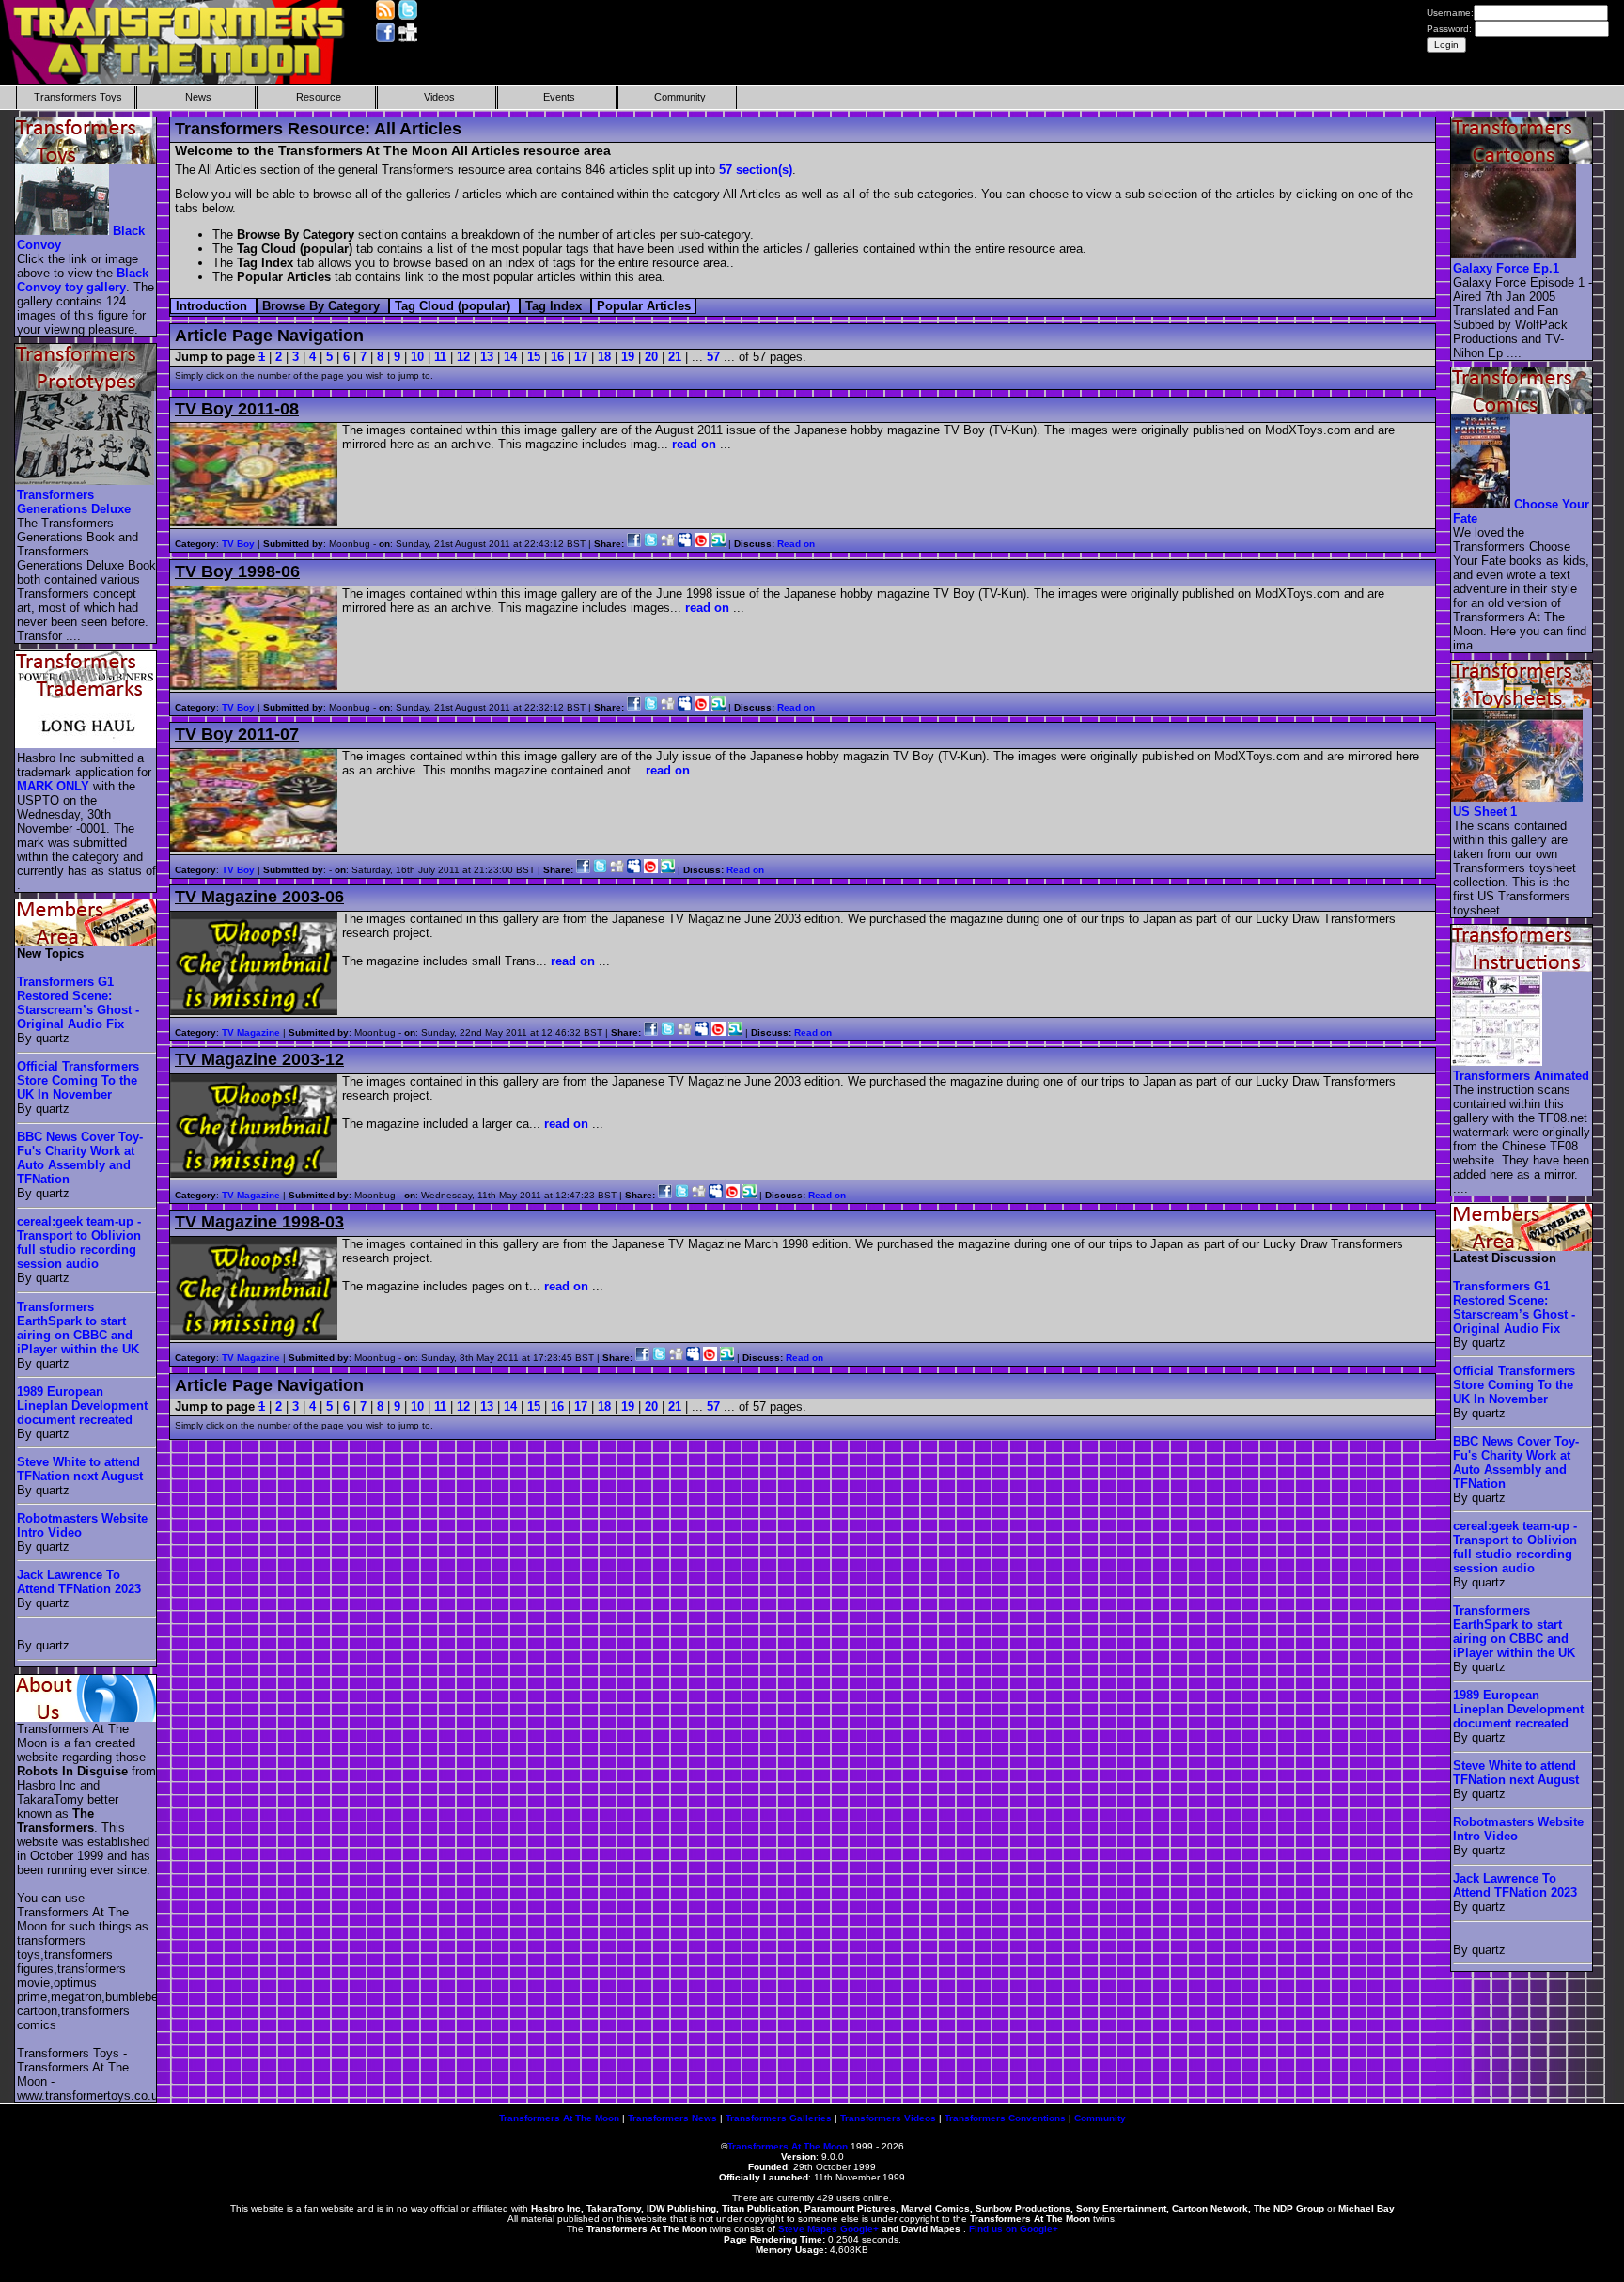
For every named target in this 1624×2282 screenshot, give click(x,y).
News (198, 97)
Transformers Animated (1521, 1076)
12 (463, 357)
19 (628, 357)
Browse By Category (323, 306)
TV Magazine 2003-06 (259, 897)
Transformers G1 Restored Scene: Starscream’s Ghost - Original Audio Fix (78, 1003)
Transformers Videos (888, 2118)
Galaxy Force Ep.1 (1506, 268)
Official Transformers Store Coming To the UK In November (78, 1080)
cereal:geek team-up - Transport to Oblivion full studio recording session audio (79, 1243)
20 (651, 357)
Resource (319, 97)
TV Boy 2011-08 (237, 409)
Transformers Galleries (779, 2118)
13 (487, 357)
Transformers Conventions (1005, 2118)
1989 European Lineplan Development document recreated (82, 1406)
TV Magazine (251, 1032)
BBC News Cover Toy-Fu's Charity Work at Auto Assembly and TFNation (80, 1158)
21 (675, 357)
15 (534, 357)
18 (604, 357)
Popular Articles (644, 306)
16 (557, 357)
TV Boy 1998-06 (237, 571)
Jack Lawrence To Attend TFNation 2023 (79, 1582)
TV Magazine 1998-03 (259, 1222)
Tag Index (555, 306)
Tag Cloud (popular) (454, 306)
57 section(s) (756, 170)
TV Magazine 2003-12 (259, 1059)
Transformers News (672, 2118)
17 (581, 357)
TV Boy (238, 544)
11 (440, 357)
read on (694, 444)
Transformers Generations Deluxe (74, 502)
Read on (796, 544)
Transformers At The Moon (559, 2118)
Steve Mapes (808, 2229)
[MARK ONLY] (86, 744)
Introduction (213, 306)
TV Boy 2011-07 (237, 734)
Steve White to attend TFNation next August (80, 1469)
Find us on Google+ (1014, 2229)
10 (417, 357)
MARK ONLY (53, 786)
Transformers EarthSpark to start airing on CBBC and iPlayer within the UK (78, 1328)
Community (680, 97)
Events (559, 97)
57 (713, 357)
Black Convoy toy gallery (83, 280)
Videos (439, 97)
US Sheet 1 (1485, 812)
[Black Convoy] (63, 231)
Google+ (859, 2229)
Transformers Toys (78, 97)
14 (510, 357)
